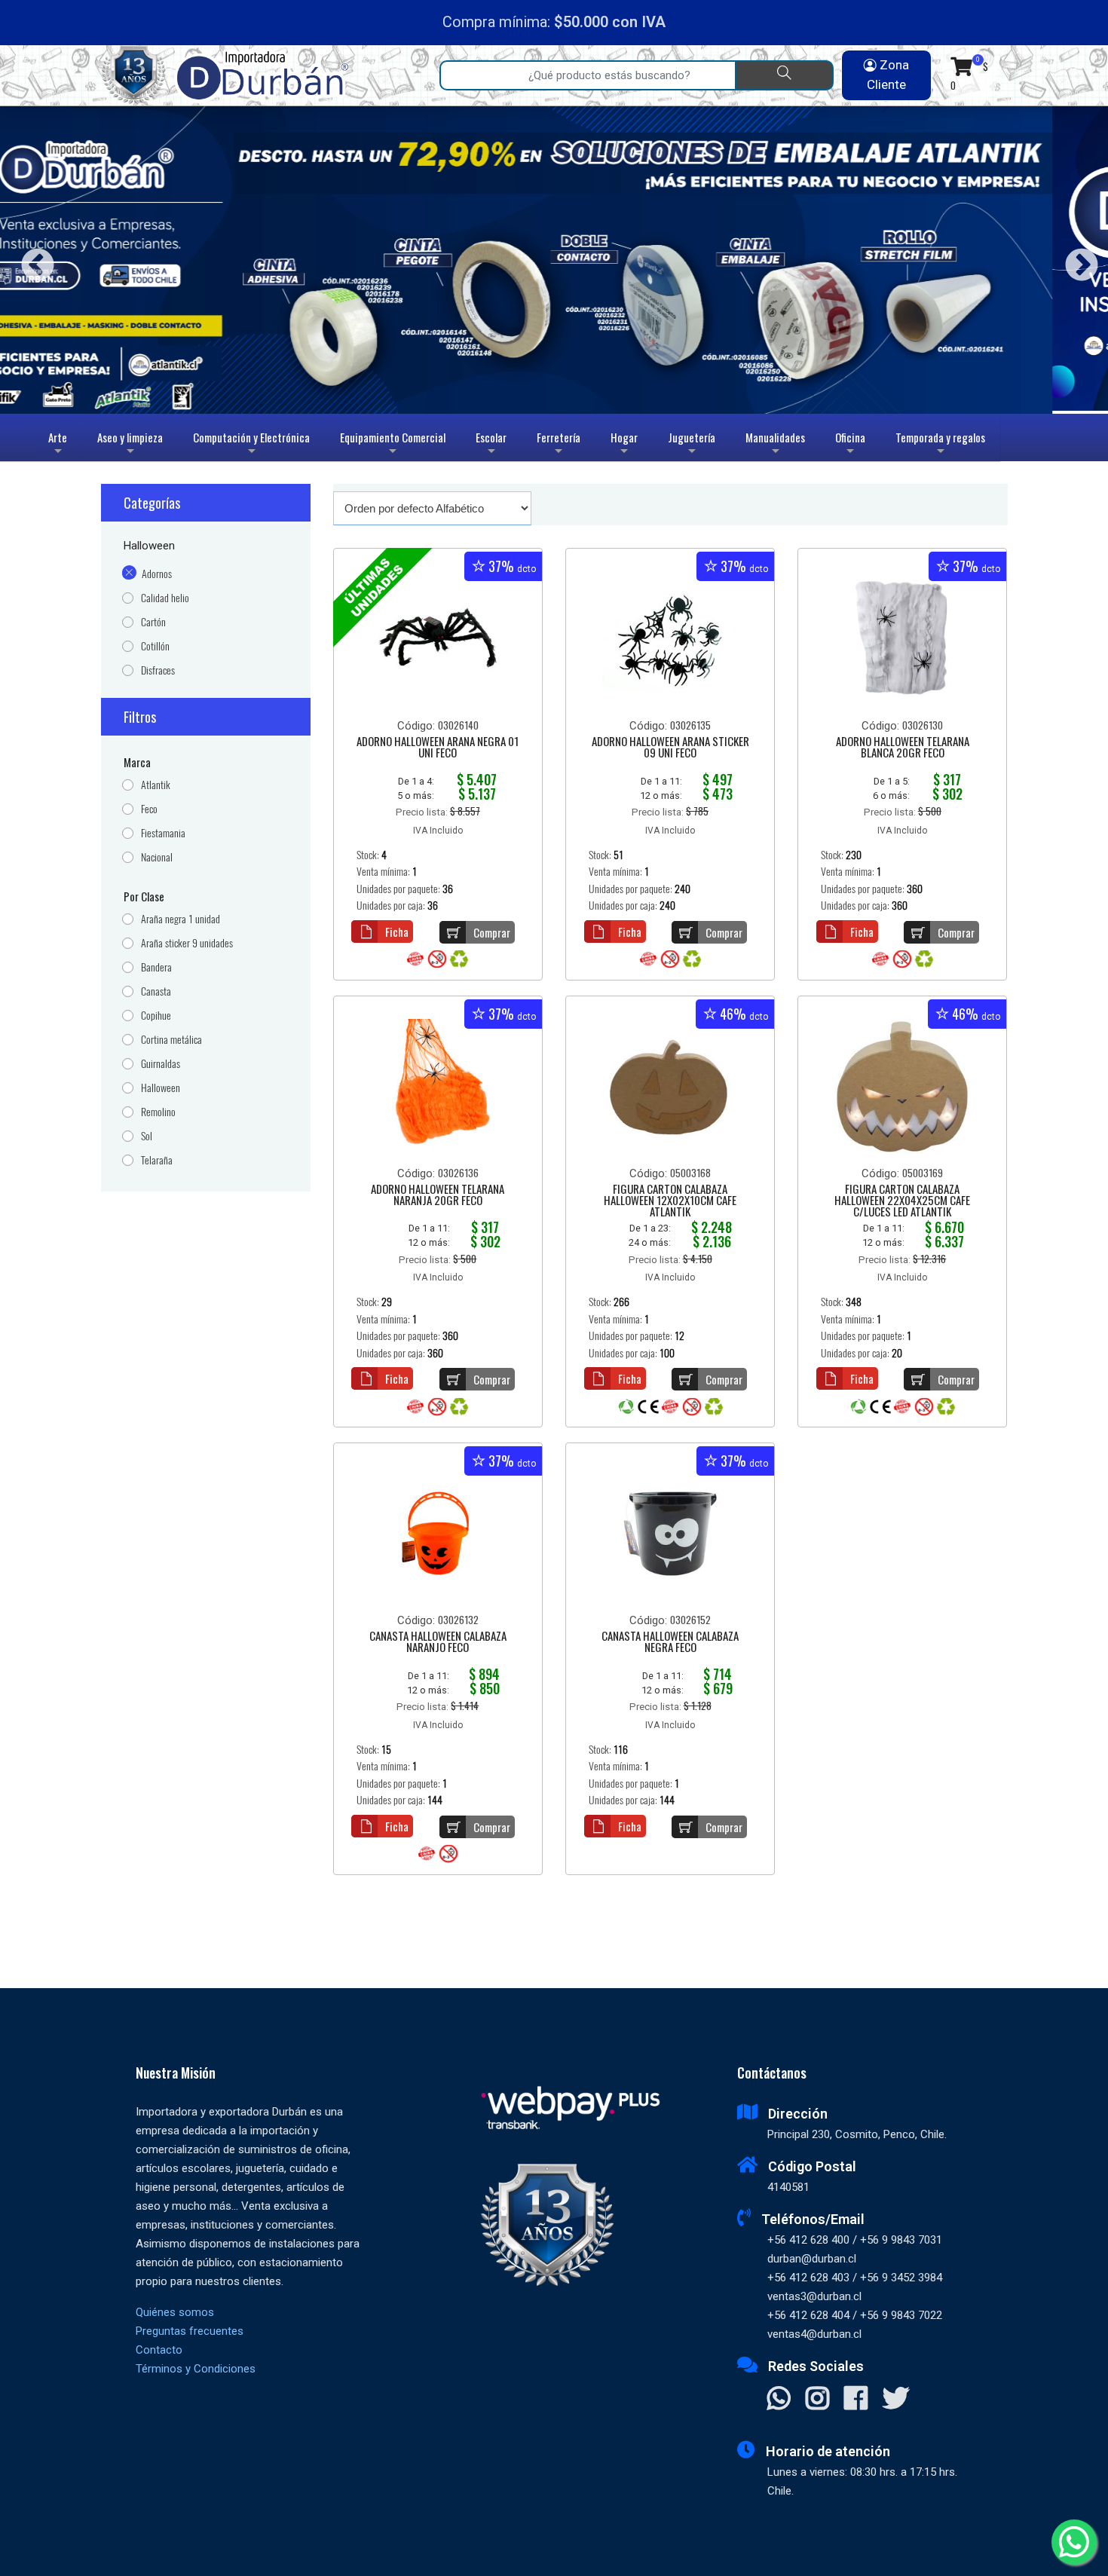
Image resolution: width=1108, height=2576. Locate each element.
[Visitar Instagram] (817, 2400)
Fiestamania (163, 833)
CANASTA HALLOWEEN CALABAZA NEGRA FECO (670, 1643)
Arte (60, 445)
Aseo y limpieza (130, 445)
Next (1076, 260)
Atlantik (156, 785)
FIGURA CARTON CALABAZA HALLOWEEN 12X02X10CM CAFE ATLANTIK (670, 1201)
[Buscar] (784, 75)
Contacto (159, 2350)
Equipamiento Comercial (393, 445)
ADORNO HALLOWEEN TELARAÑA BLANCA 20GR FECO (903, 748)
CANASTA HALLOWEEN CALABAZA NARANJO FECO (438, 1643)
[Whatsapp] (1074, 2542)
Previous (32, 260)
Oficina (850, 445)
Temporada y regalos (940, 445)
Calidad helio (165, 598)
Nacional (157, 857)
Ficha (397, 932)
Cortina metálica (171, 1040)
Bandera (156, 967)
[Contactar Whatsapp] (779, 2400)
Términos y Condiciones (196, 2369)
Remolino (158, 1112)
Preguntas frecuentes (190, 2331)
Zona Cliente (888, 75)
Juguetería (692, 445)
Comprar (492, 932)
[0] (961, 66)
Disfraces (158, 670)
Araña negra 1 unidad (181, 919)
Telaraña (157, 1160)
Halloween (161, 1088)
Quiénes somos (175, 2312)
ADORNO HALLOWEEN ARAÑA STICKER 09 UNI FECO (670, 748)
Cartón (153, 622)
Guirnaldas (161, 1064)
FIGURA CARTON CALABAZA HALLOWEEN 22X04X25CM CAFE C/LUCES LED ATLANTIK (902, 1201)
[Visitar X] (896, 2400)
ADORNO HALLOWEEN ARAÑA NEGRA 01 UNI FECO (438, 748)
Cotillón (155, 646)
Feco (149, 809)
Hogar (624, 445)
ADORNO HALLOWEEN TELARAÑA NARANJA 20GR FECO (438, 1196)
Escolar (491, 445)
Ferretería (559, 445)
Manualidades (775, 445)
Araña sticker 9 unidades (187, 943)
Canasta (156, 991)
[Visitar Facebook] (856, 2400)
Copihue (156, 1016)
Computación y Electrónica (251, 445)
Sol (147, 1136)
